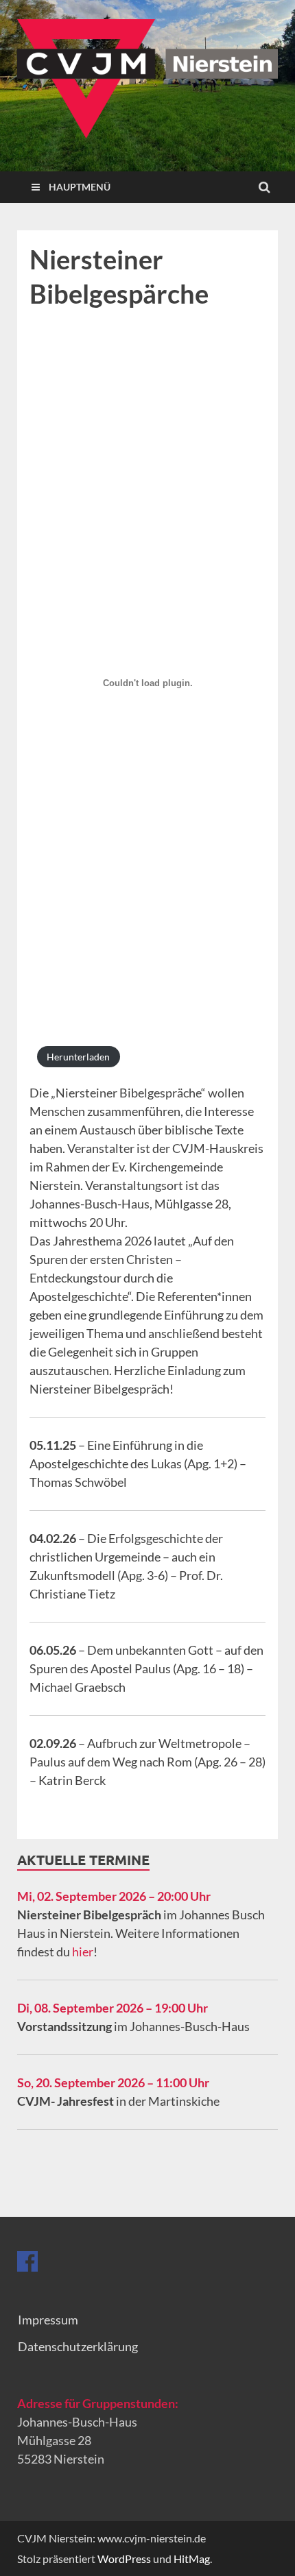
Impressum (48, 2320)
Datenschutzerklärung (78, 2346)
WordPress (124, 2559)
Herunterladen (78, 1057)
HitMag (192, 2559)
